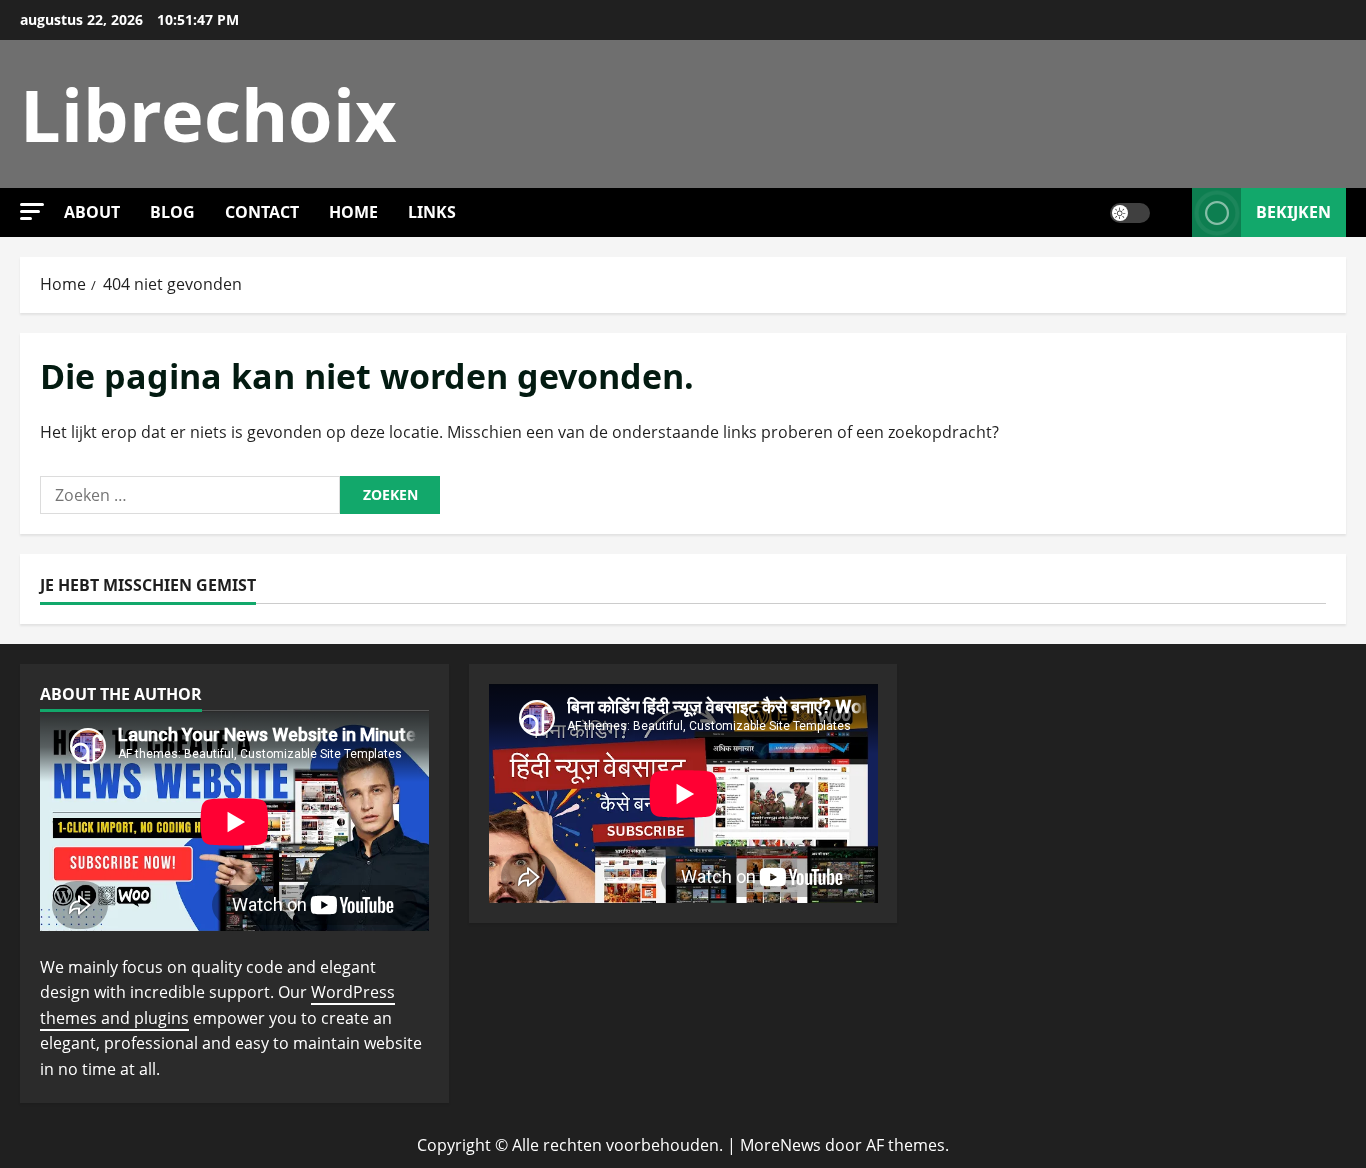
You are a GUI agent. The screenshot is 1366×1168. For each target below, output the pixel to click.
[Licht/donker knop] (1130, 213)
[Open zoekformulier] (1171, 212)
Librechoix (208, 114)
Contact (262, 212)
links (432, 212)
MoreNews (780, 1145)
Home (353, 212)
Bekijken (1293, 212)
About (92, 212)
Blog (172, 212)
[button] (32, 211)
